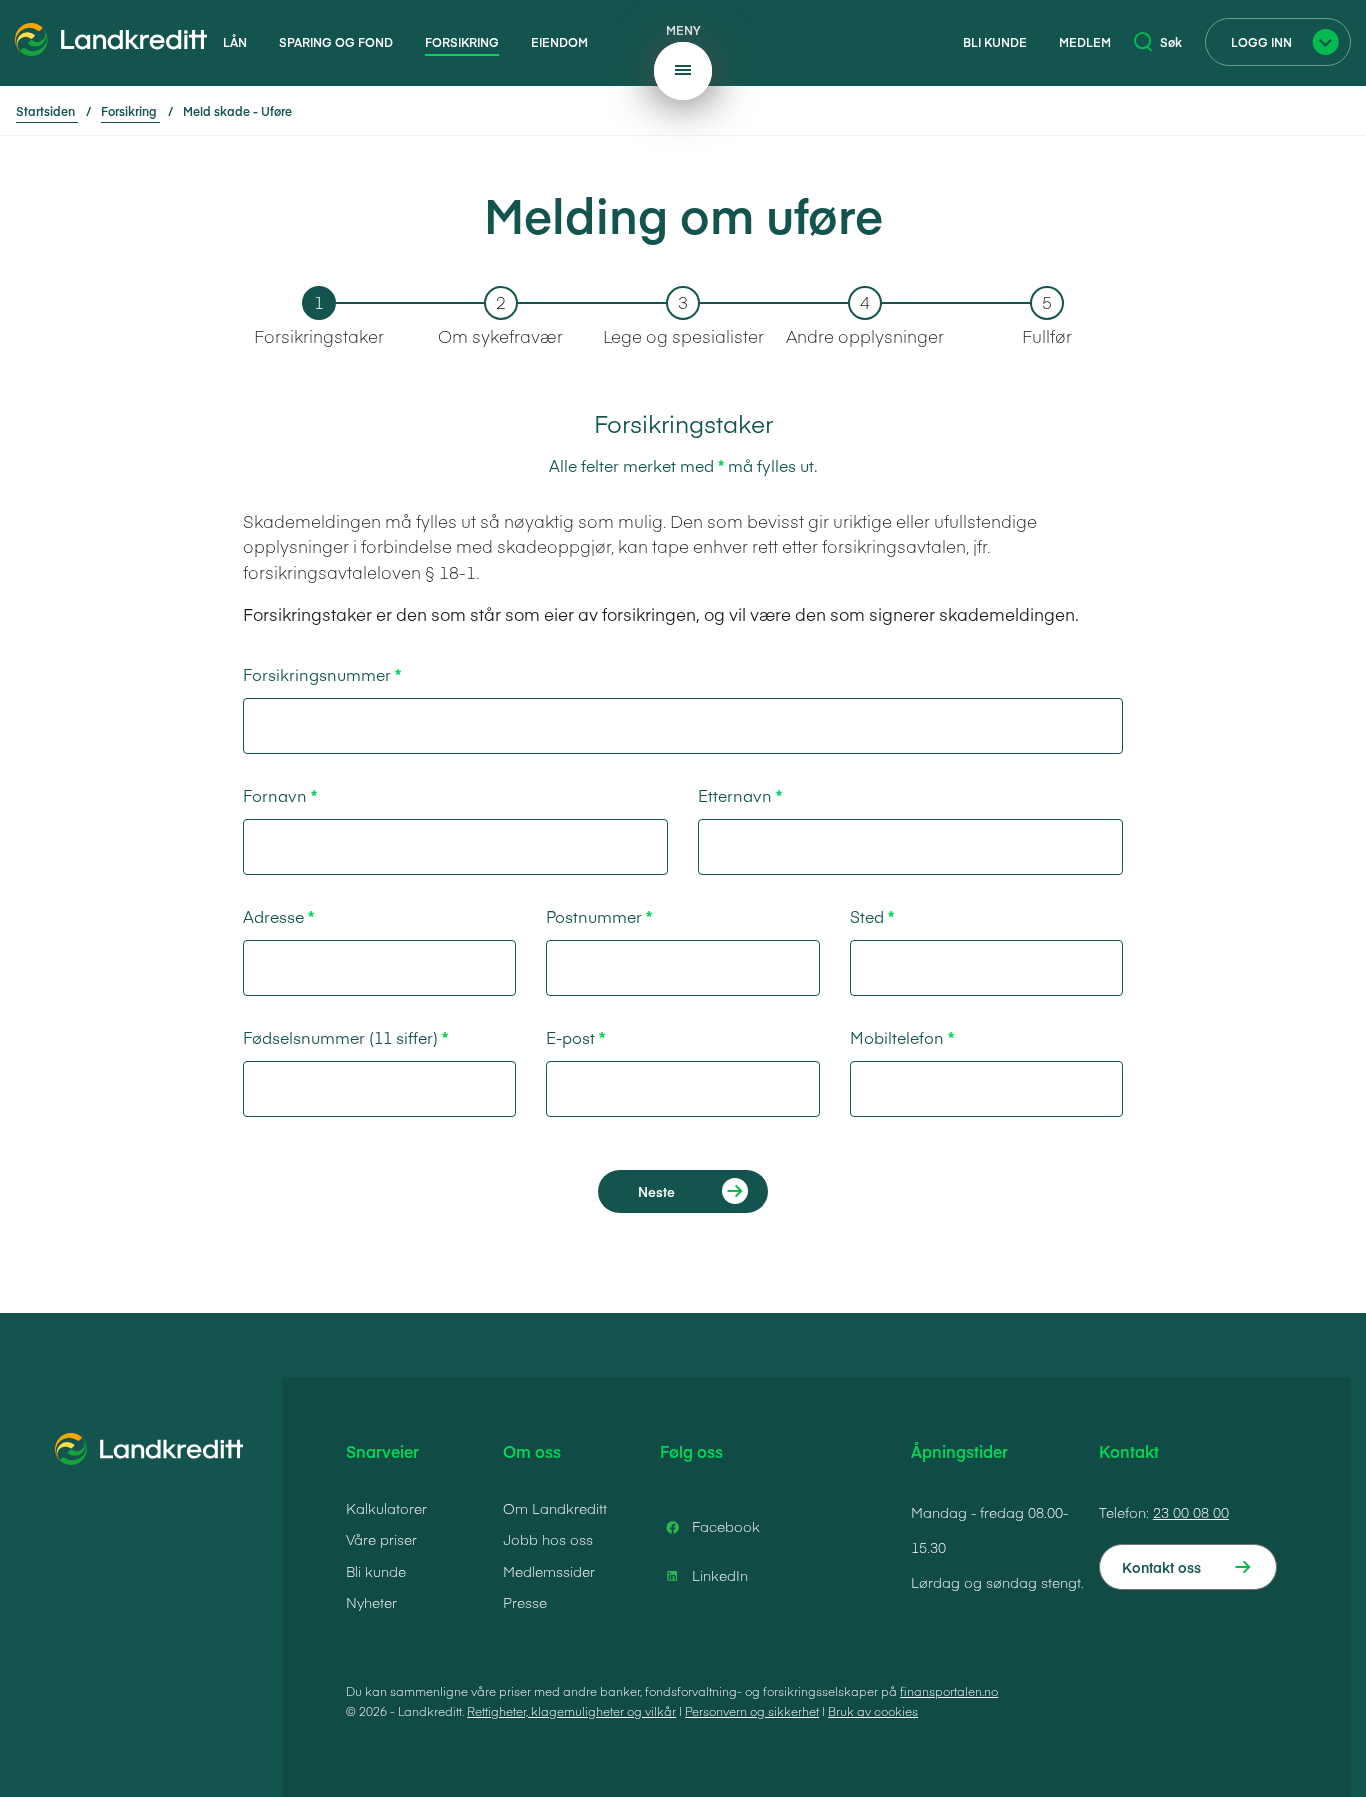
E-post (570, 1037)
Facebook (726, 1526)
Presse (525, 1602)
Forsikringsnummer (317, 674)
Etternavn (735, 795)
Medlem (1085, 42)
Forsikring (462, 42)
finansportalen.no (949, 1691)
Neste (656, 1191)
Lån (235, 42)
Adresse (273, 916)
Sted (867, 916)
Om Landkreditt (555, 1508)
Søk (1171, 42)
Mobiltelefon (897, 1037)
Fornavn (275, 795)
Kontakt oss (1161, 1567)
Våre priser (381, 1539)
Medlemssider (549, 1571)
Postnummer (594, 916)
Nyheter (371, 1602)
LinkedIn (720, 1575)
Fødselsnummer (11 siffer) (340, 1037)
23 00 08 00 (1191, 1512)
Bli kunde (995, 42)
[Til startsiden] (111, 43)
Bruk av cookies (873, 1711)
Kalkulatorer (386, 1508)
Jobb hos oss (548, 1539)
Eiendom (559, 42)
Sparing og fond (336, 42)
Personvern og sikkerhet (752, 1711)
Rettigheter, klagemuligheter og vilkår (571, 1711)
